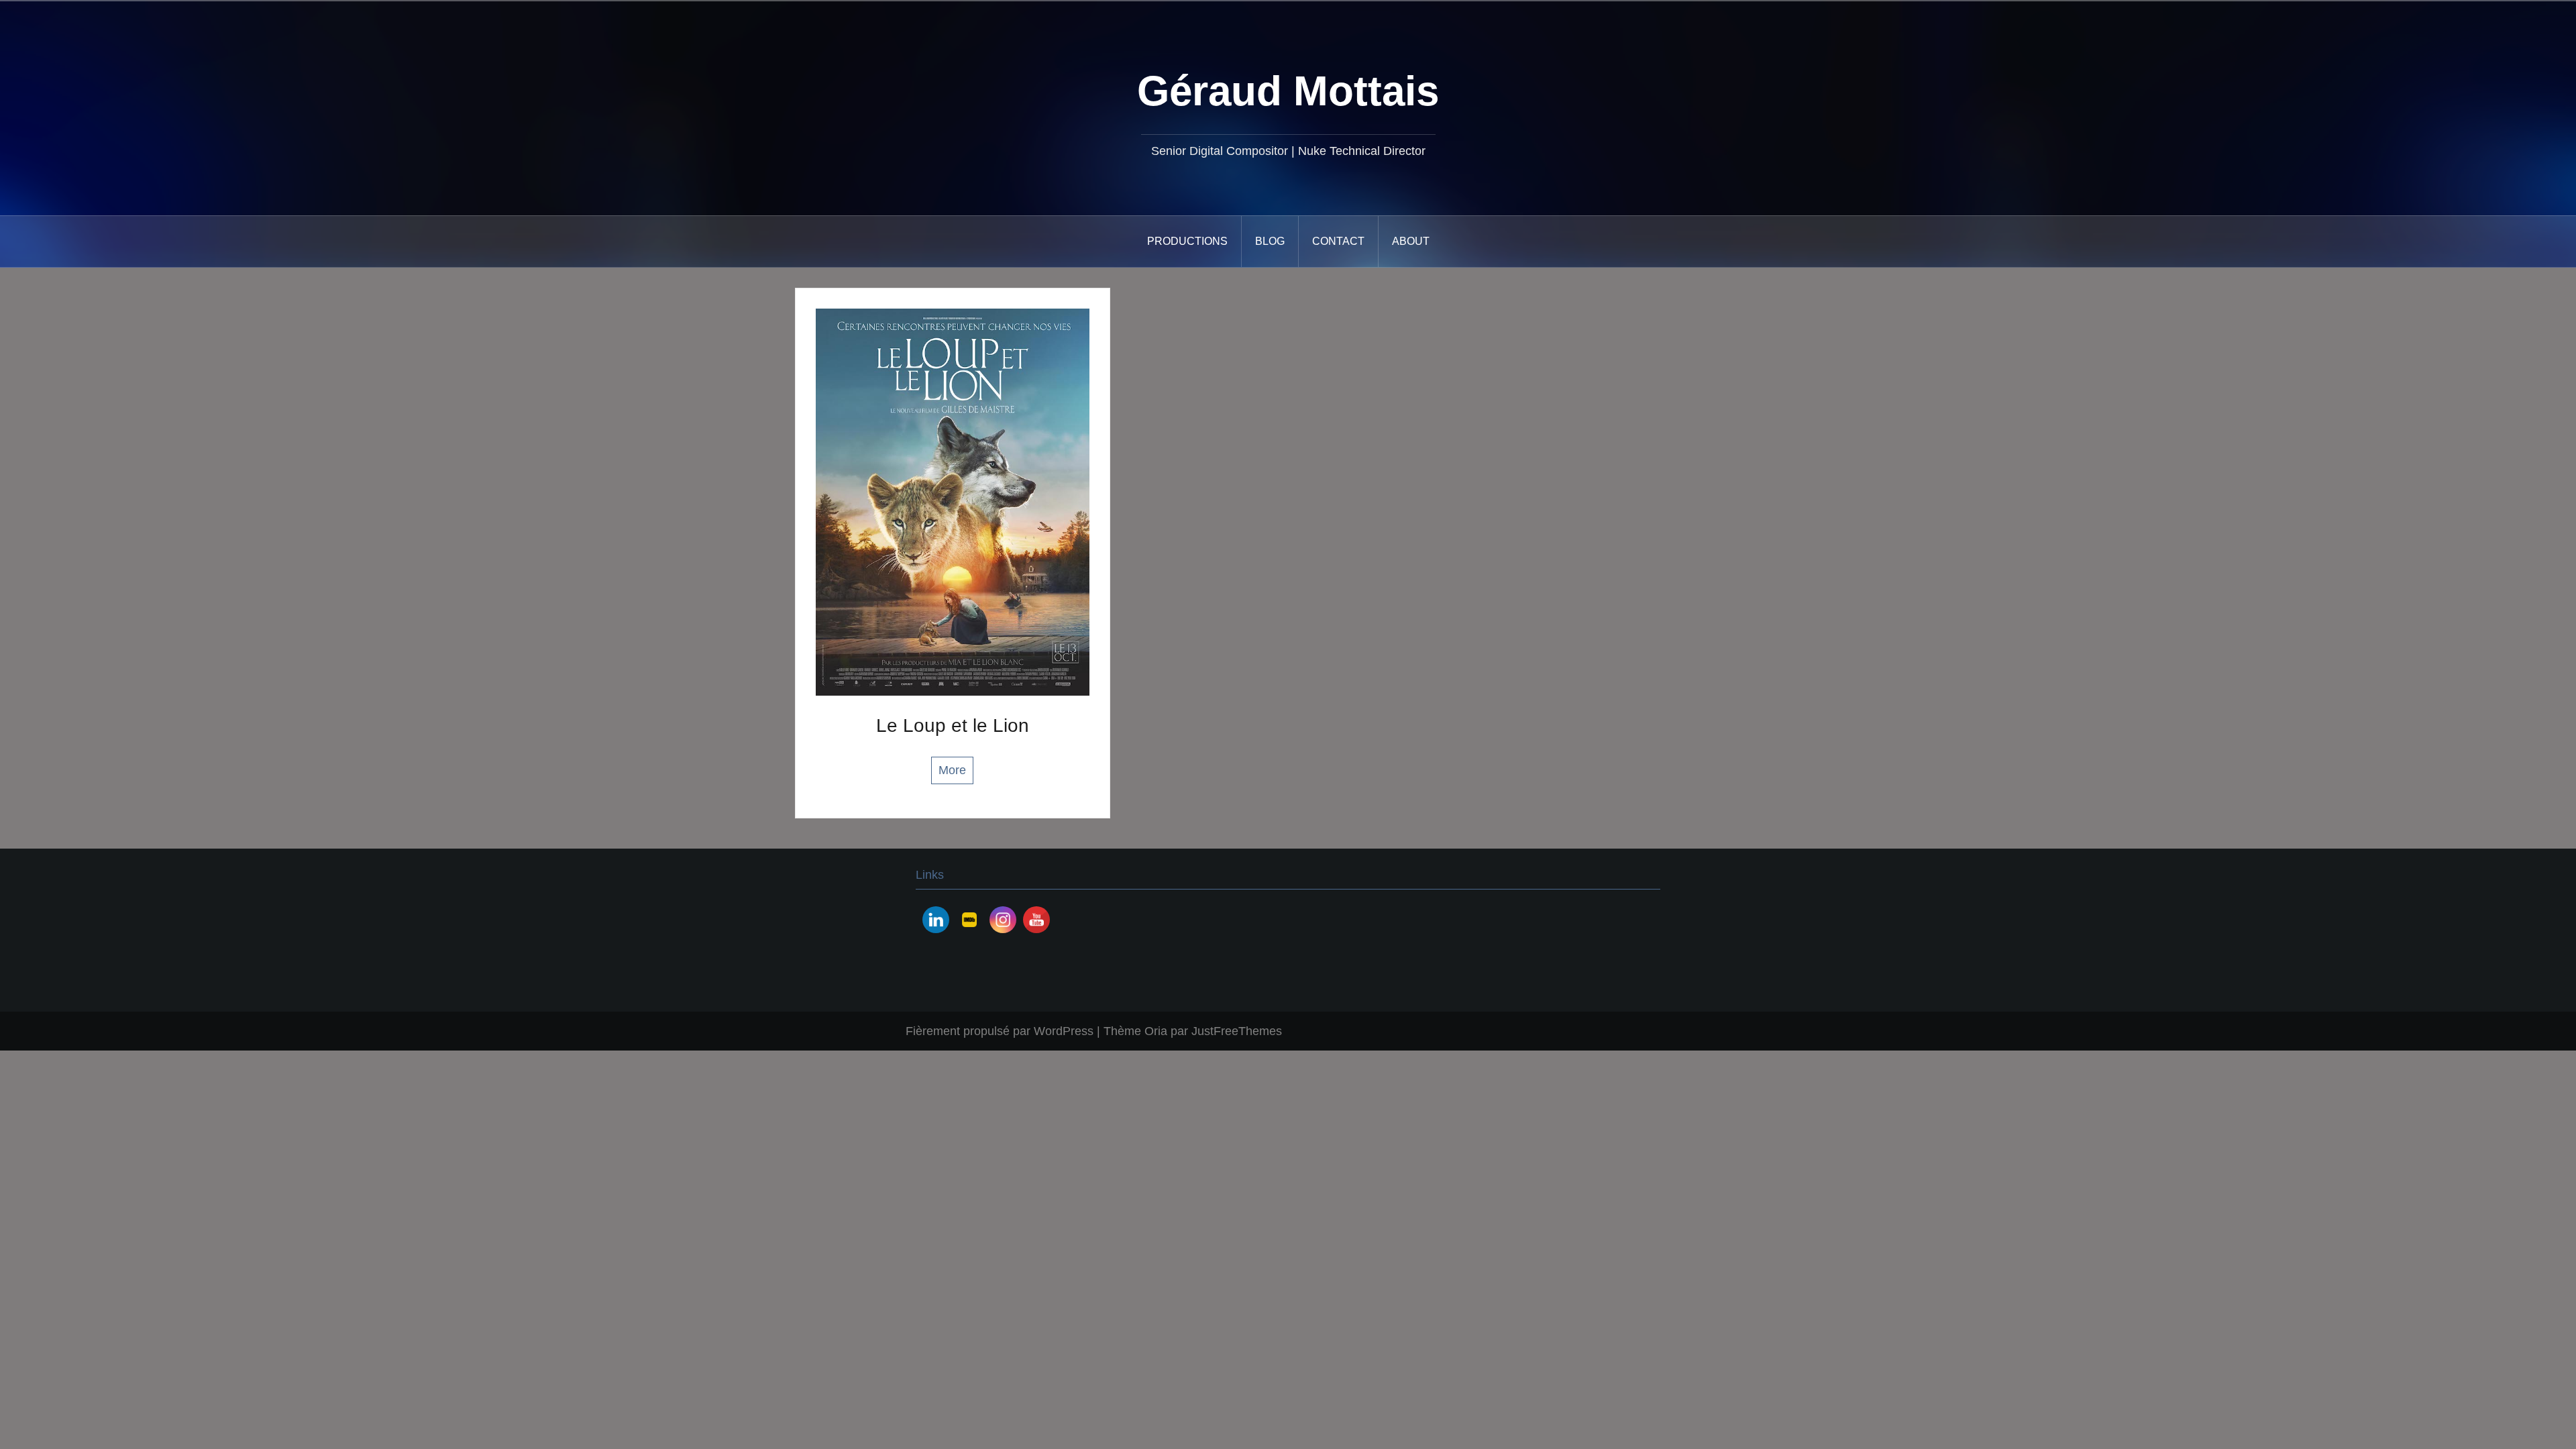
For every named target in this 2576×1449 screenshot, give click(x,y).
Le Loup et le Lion (953, 726)
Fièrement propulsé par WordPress (1000, 1031)
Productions (1187, 241)
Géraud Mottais (1288, 91)
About (1411, 241)
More (952, 770)
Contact (1338, 241)
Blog (1270, 241)
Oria (1156, 1031)
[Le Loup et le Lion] (953, 501)
